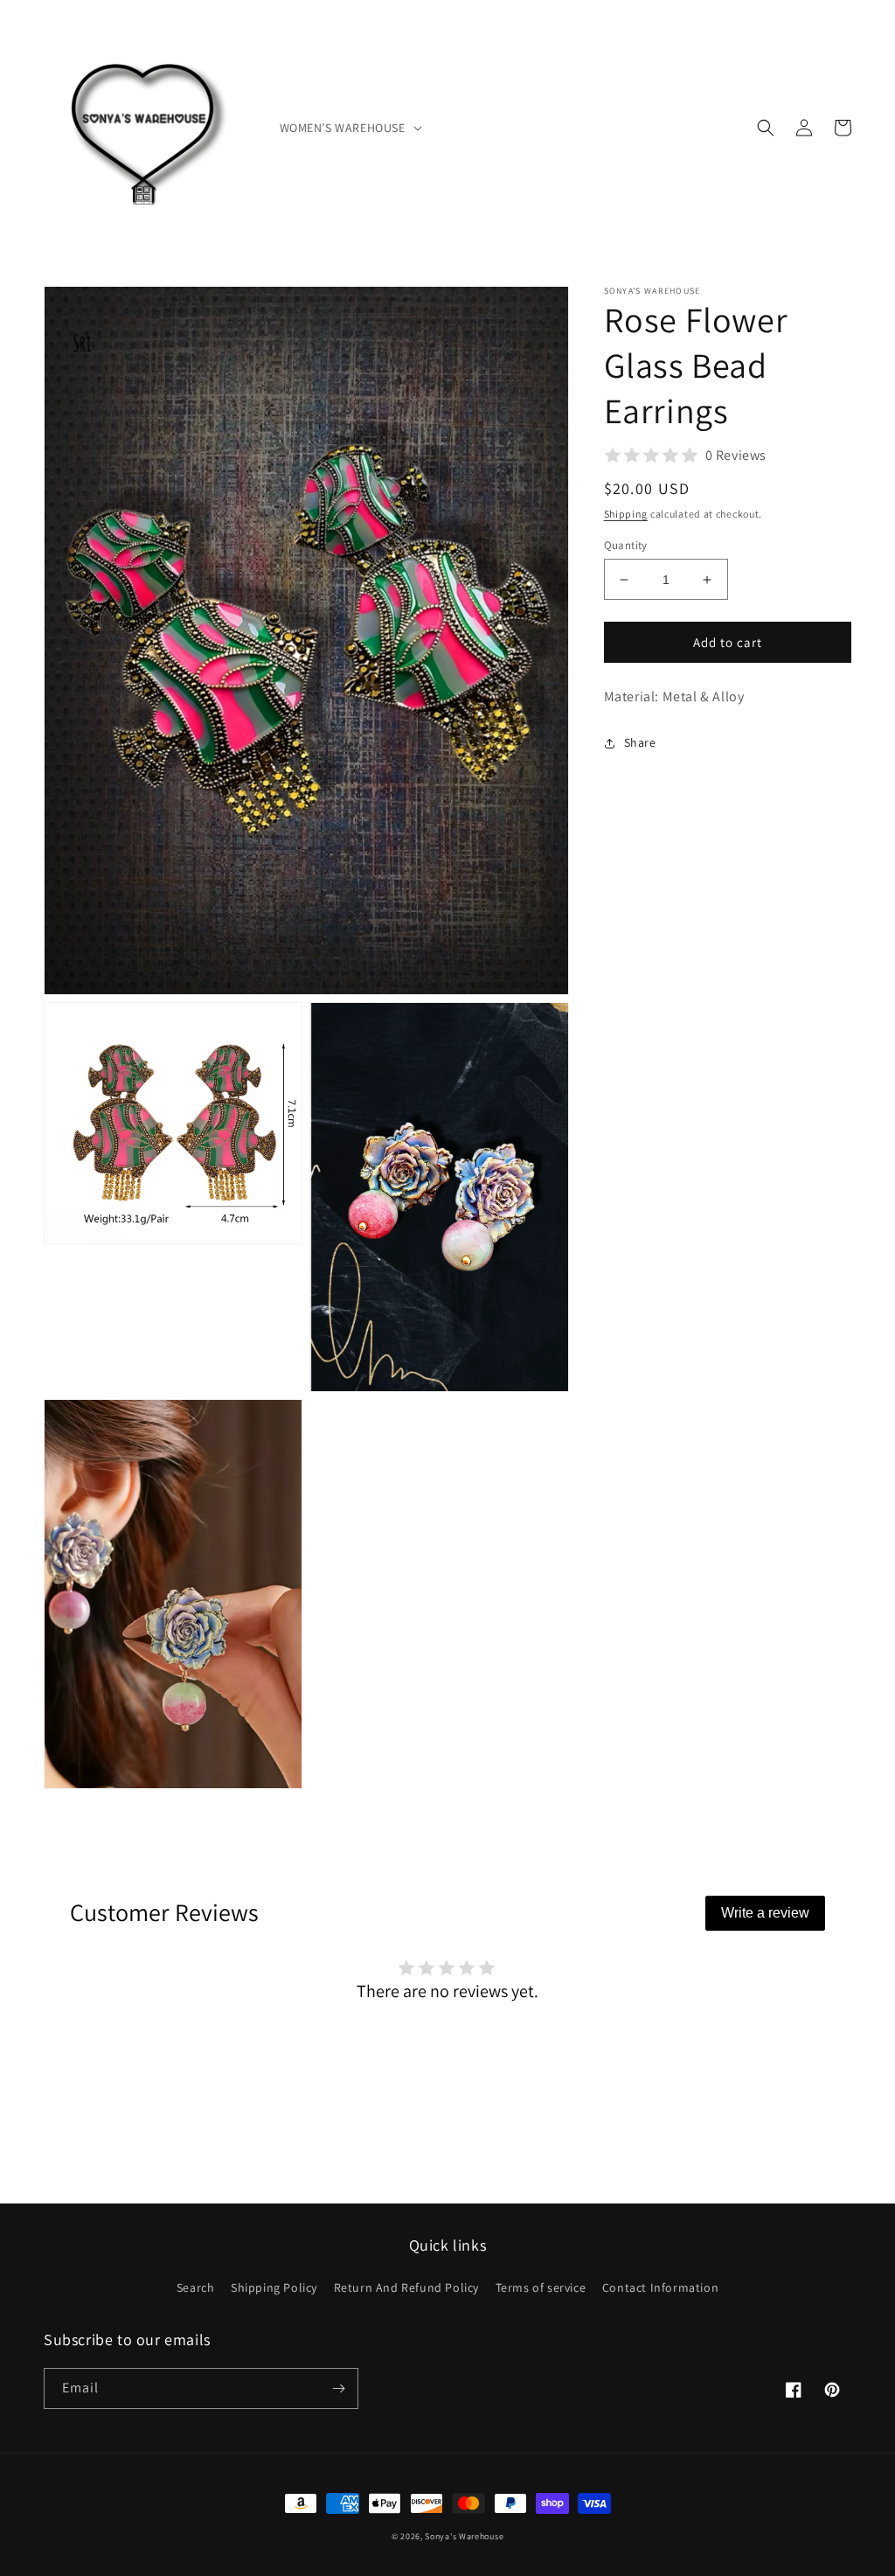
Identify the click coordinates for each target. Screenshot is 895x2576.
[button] (349, 128)
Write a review (765, 1913)
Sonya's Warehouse (464, 2536)
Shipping (626, 514)
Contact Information (660, 2287)
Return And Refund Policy (406, 2287)
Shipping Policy (274, 2287)
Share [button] (640, 742)
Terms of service (541, 2287)
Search (196, 2287)
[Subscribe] (338, 2388)
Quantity (626, 545)
